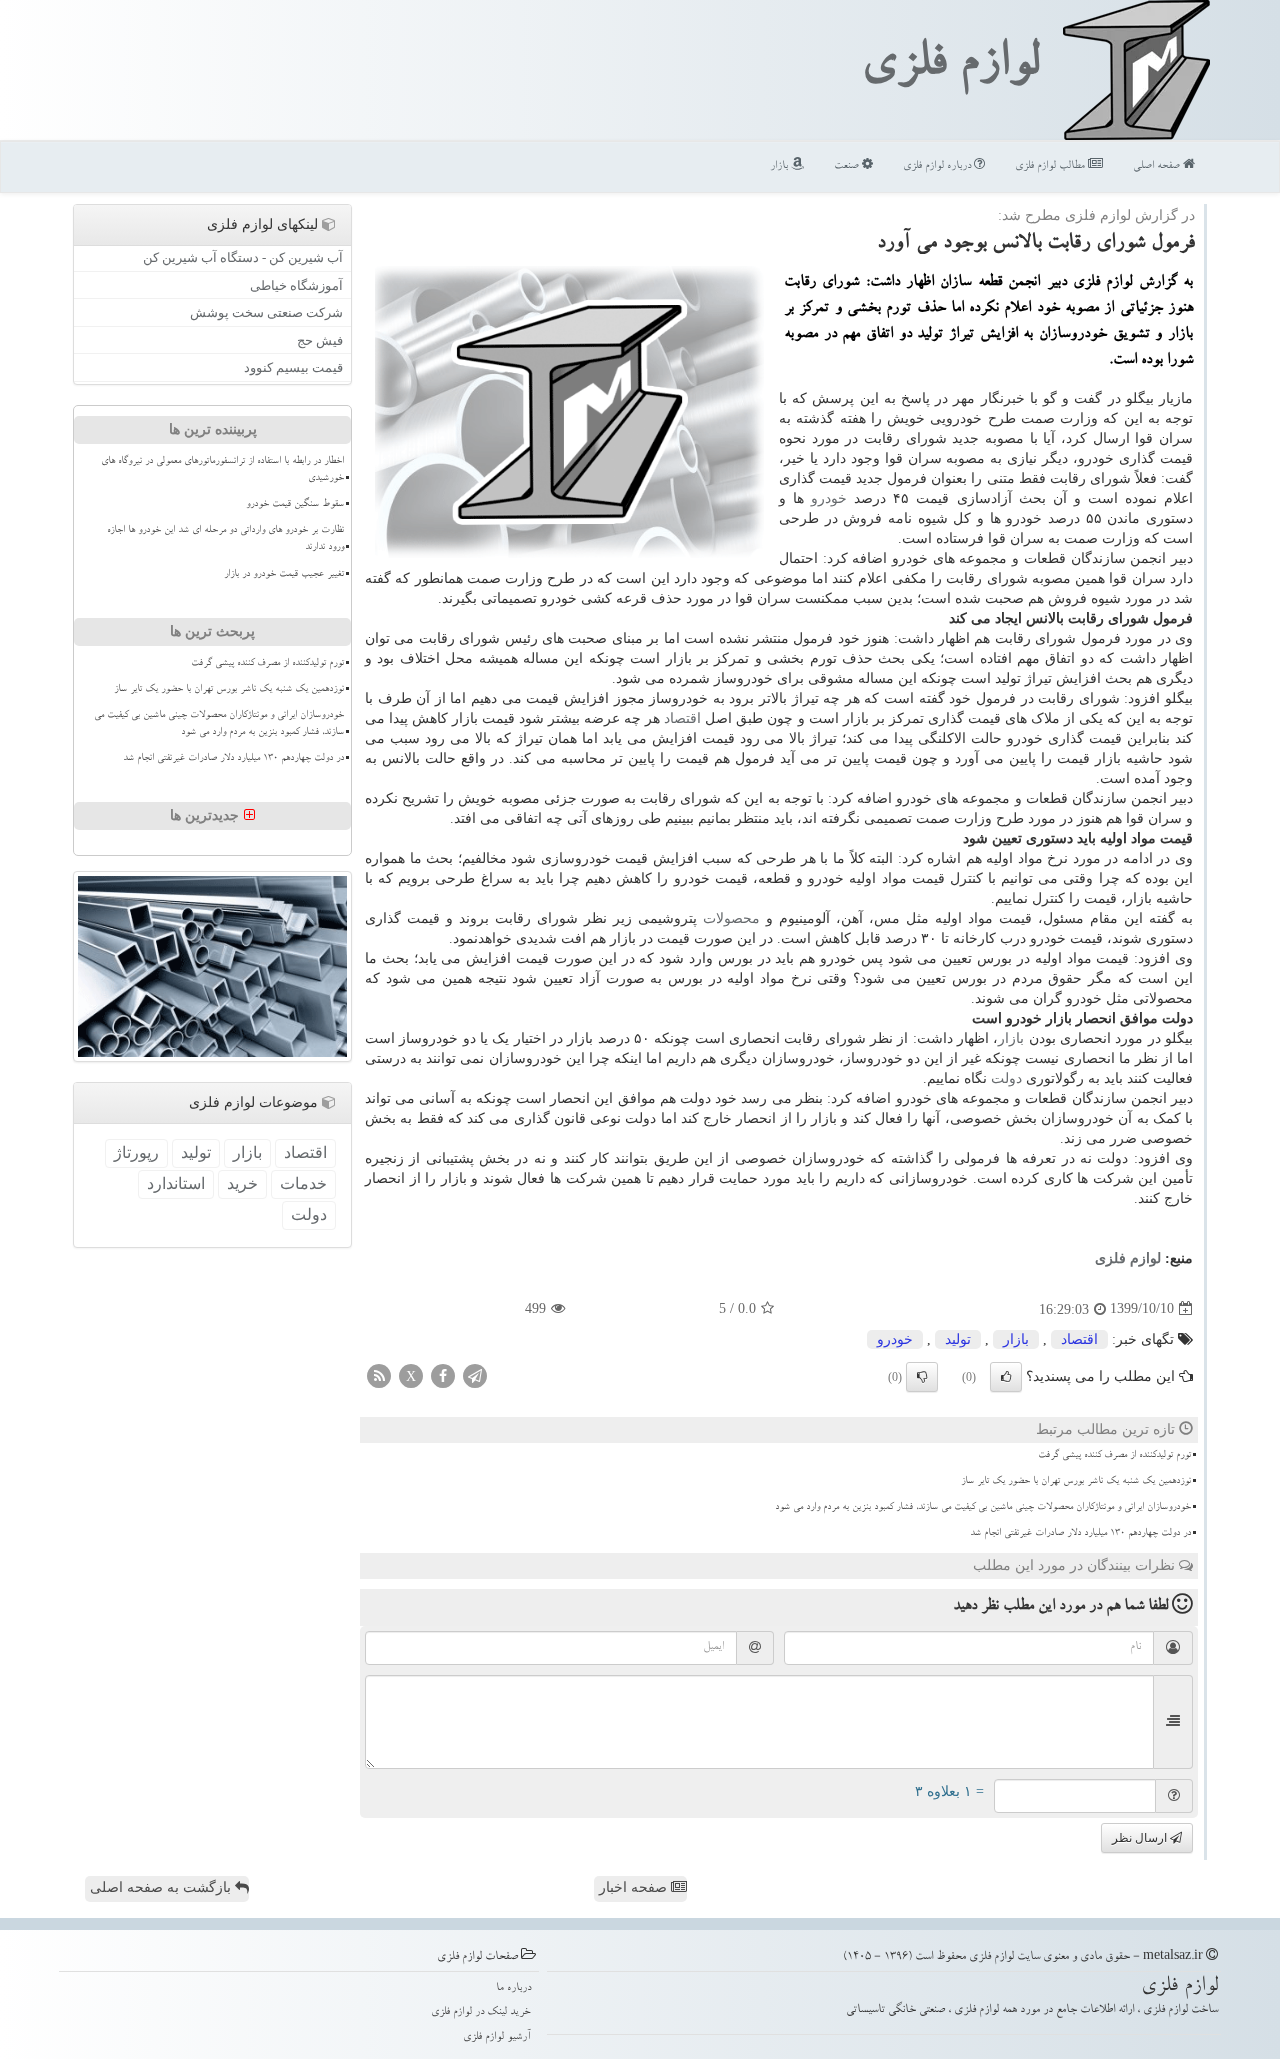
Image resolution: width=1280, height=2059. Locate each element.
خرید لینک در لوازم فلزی (481, 2012)
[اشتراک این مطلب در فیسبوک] (443, 1374)
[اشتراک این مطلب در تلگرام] (475, 1374)
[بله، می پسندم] (1006, 1377)
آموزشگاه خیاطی (296, 285)
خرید (242, 1183)
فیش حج (320, 340)
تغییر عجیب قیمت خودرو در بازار (284, 575)
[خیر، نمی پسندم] (922, 1377)
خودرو (829, 498)
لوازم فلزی (950, 68)
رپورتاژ (136, 1152)
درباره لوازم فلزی (938, 166)
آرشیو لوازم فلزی (497, 2037)
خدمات (303, 1183)
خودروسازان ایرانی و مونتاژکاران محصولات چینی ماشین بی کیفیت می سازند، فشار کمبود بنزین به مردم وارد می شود (983, 1508)
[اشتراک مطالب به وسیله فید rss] (379, 1374)
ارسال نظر (1141, 1838)
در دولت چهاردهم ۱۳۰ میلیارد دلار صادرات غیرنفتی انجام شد (1080, 1534)
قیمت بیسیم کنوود (293, 367)
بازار (780, 166)
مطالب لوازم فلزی (1051, 166)
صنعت (848, 166)
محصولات (731, 918)
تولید (958, 1339)
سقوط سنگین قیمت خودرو (295, 505)
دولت (1006, 1078)
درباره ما (513, 1988)
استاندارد (176, 1183)
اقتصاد (682, 718)
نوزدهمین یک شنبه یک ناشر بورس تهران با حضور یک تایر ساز (1076, 1482)
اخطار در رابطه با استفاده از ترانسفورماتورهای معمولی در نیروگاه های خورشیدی (222, 470)
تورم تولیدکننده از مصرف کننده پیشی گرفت (1114, 1456)
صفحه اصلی (1158, 166)
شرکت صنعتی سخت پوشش (266, 312)
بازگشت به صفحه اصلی (162, 1887)
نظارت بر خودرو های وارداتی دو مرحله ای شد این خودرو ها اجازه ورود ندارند (225, 539)
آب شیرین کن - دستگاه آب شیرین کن (243, 257)
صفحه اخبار (635, 1887)
